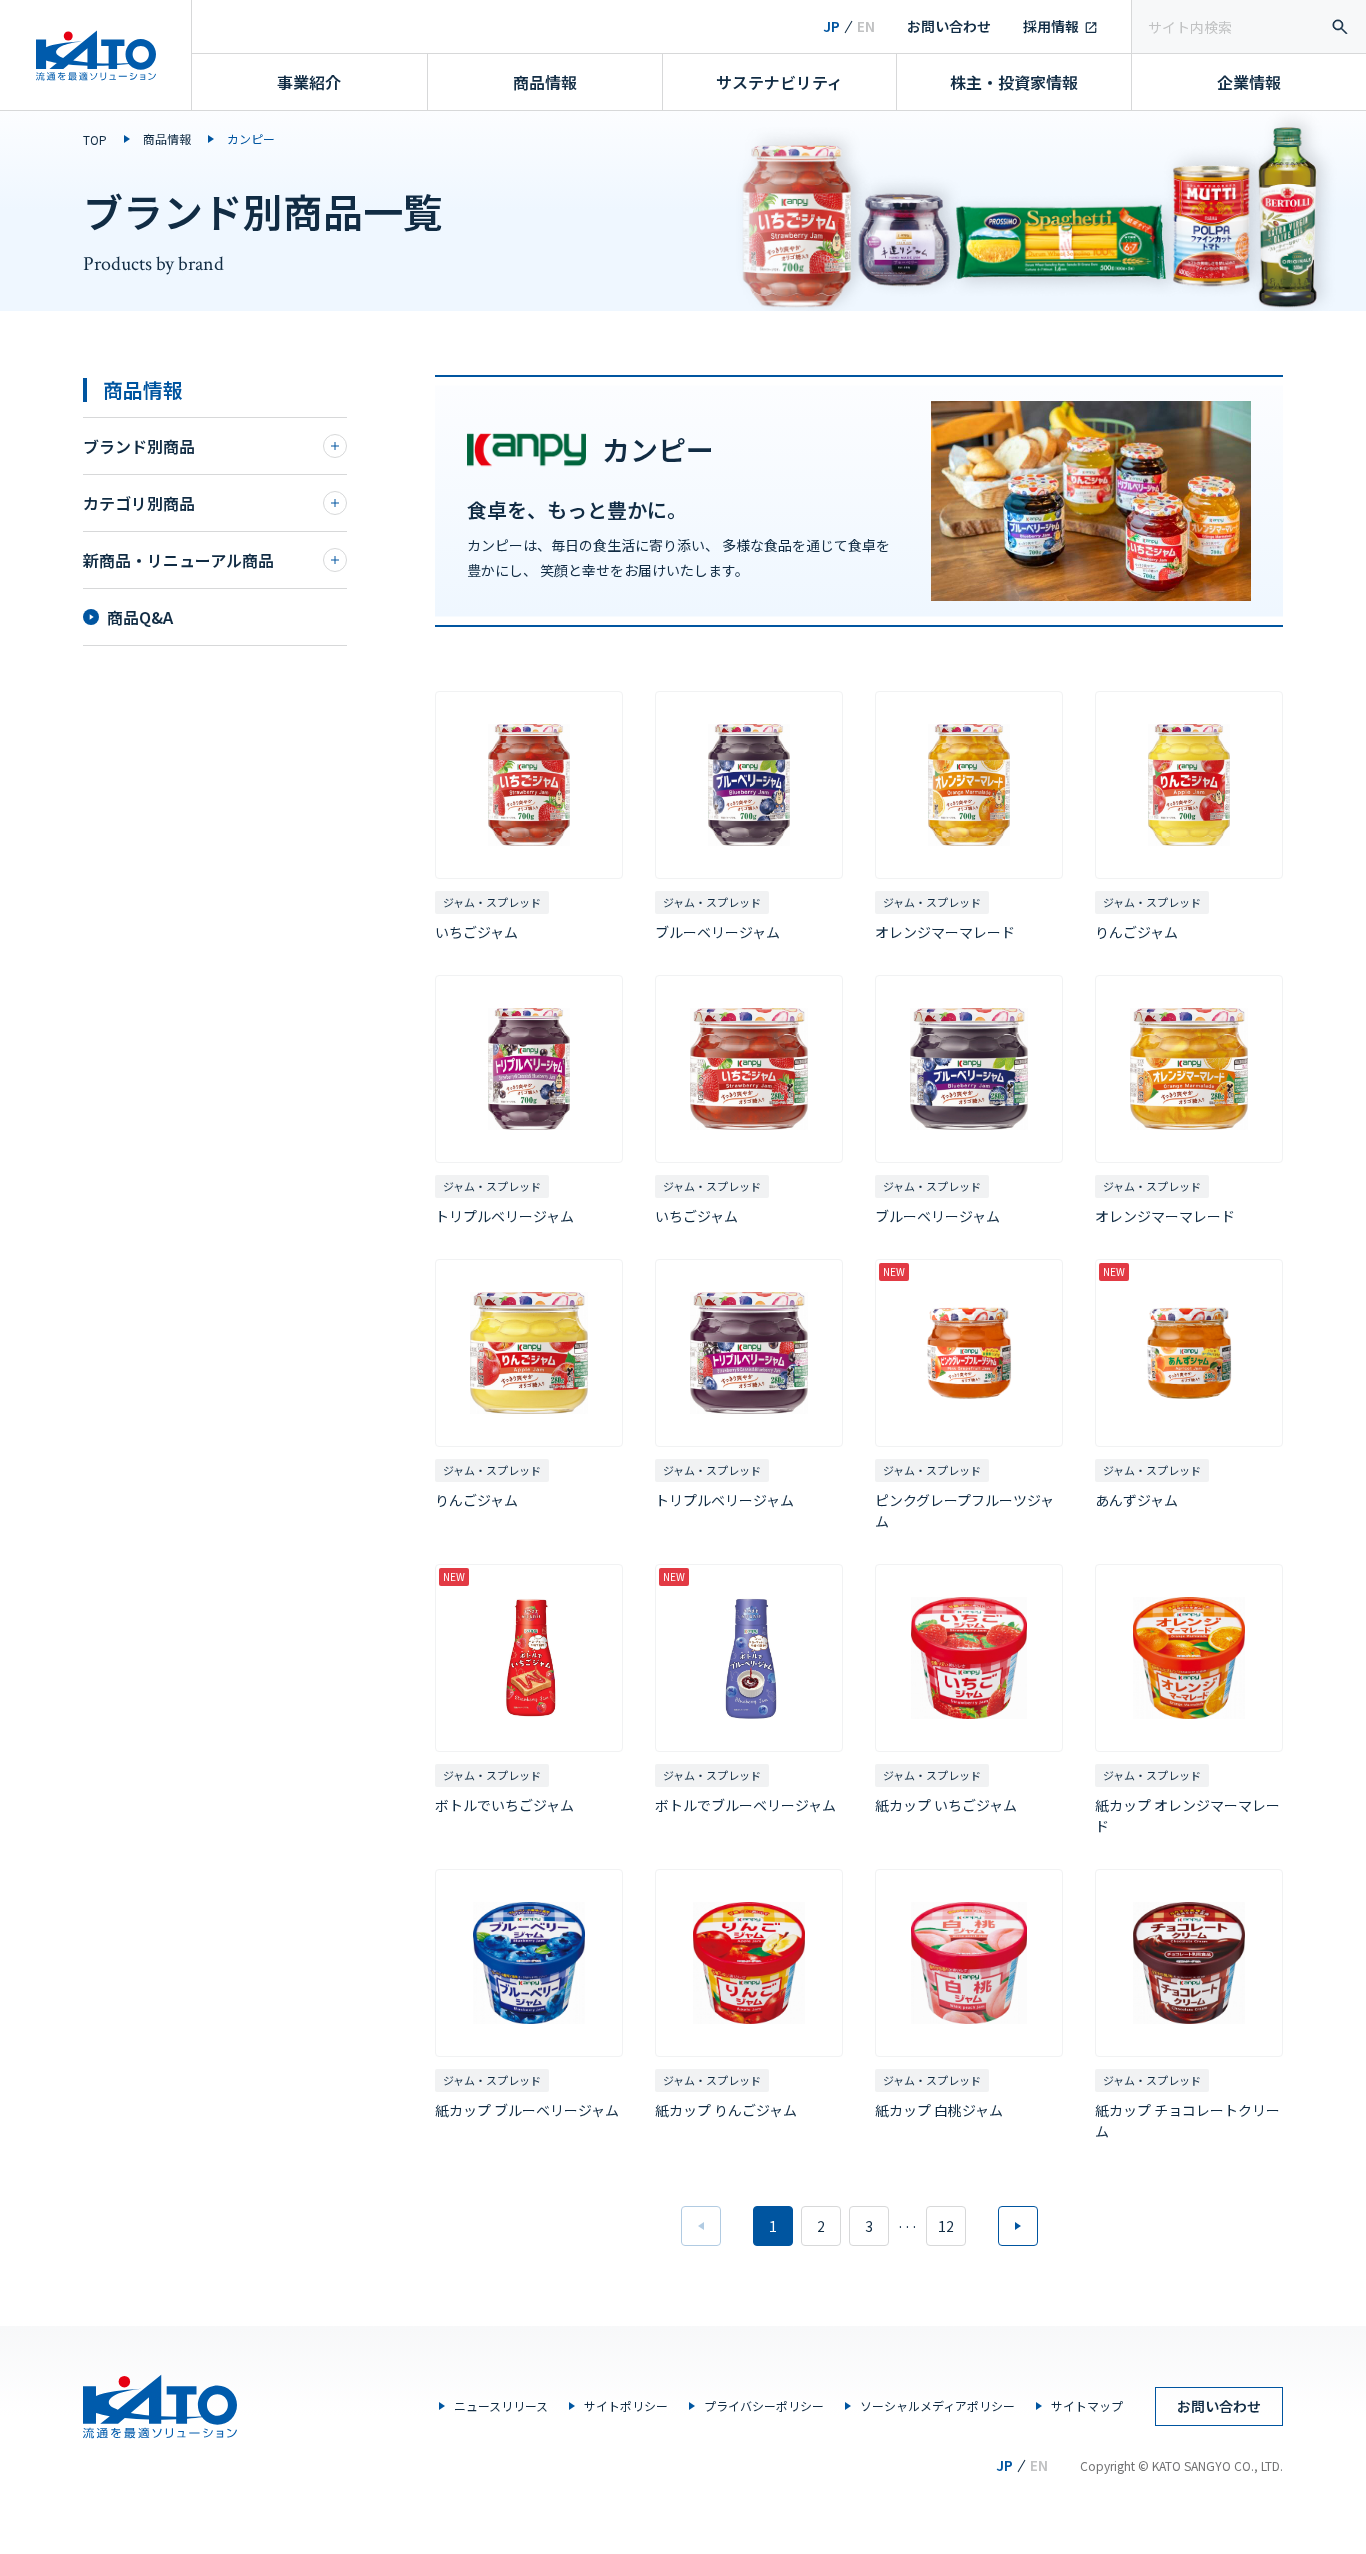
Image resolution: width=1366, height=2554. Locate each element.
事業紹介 (309, 82)
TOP (95, 139)
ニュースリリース (501, 2405)
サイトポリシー (626, 2405)
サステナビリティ (779, 82)
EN (866, 26)
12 (946, 2226)
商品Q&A (140, 617)
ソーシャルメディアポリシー (937, 2405)
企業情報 (1249, 82)
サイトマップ (1087, 2405)
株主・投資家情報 (1014, 82)
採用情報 (1051, 26)
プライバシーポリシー (764, 2405)
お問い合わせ (949, 26)
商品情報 (545, 82)
